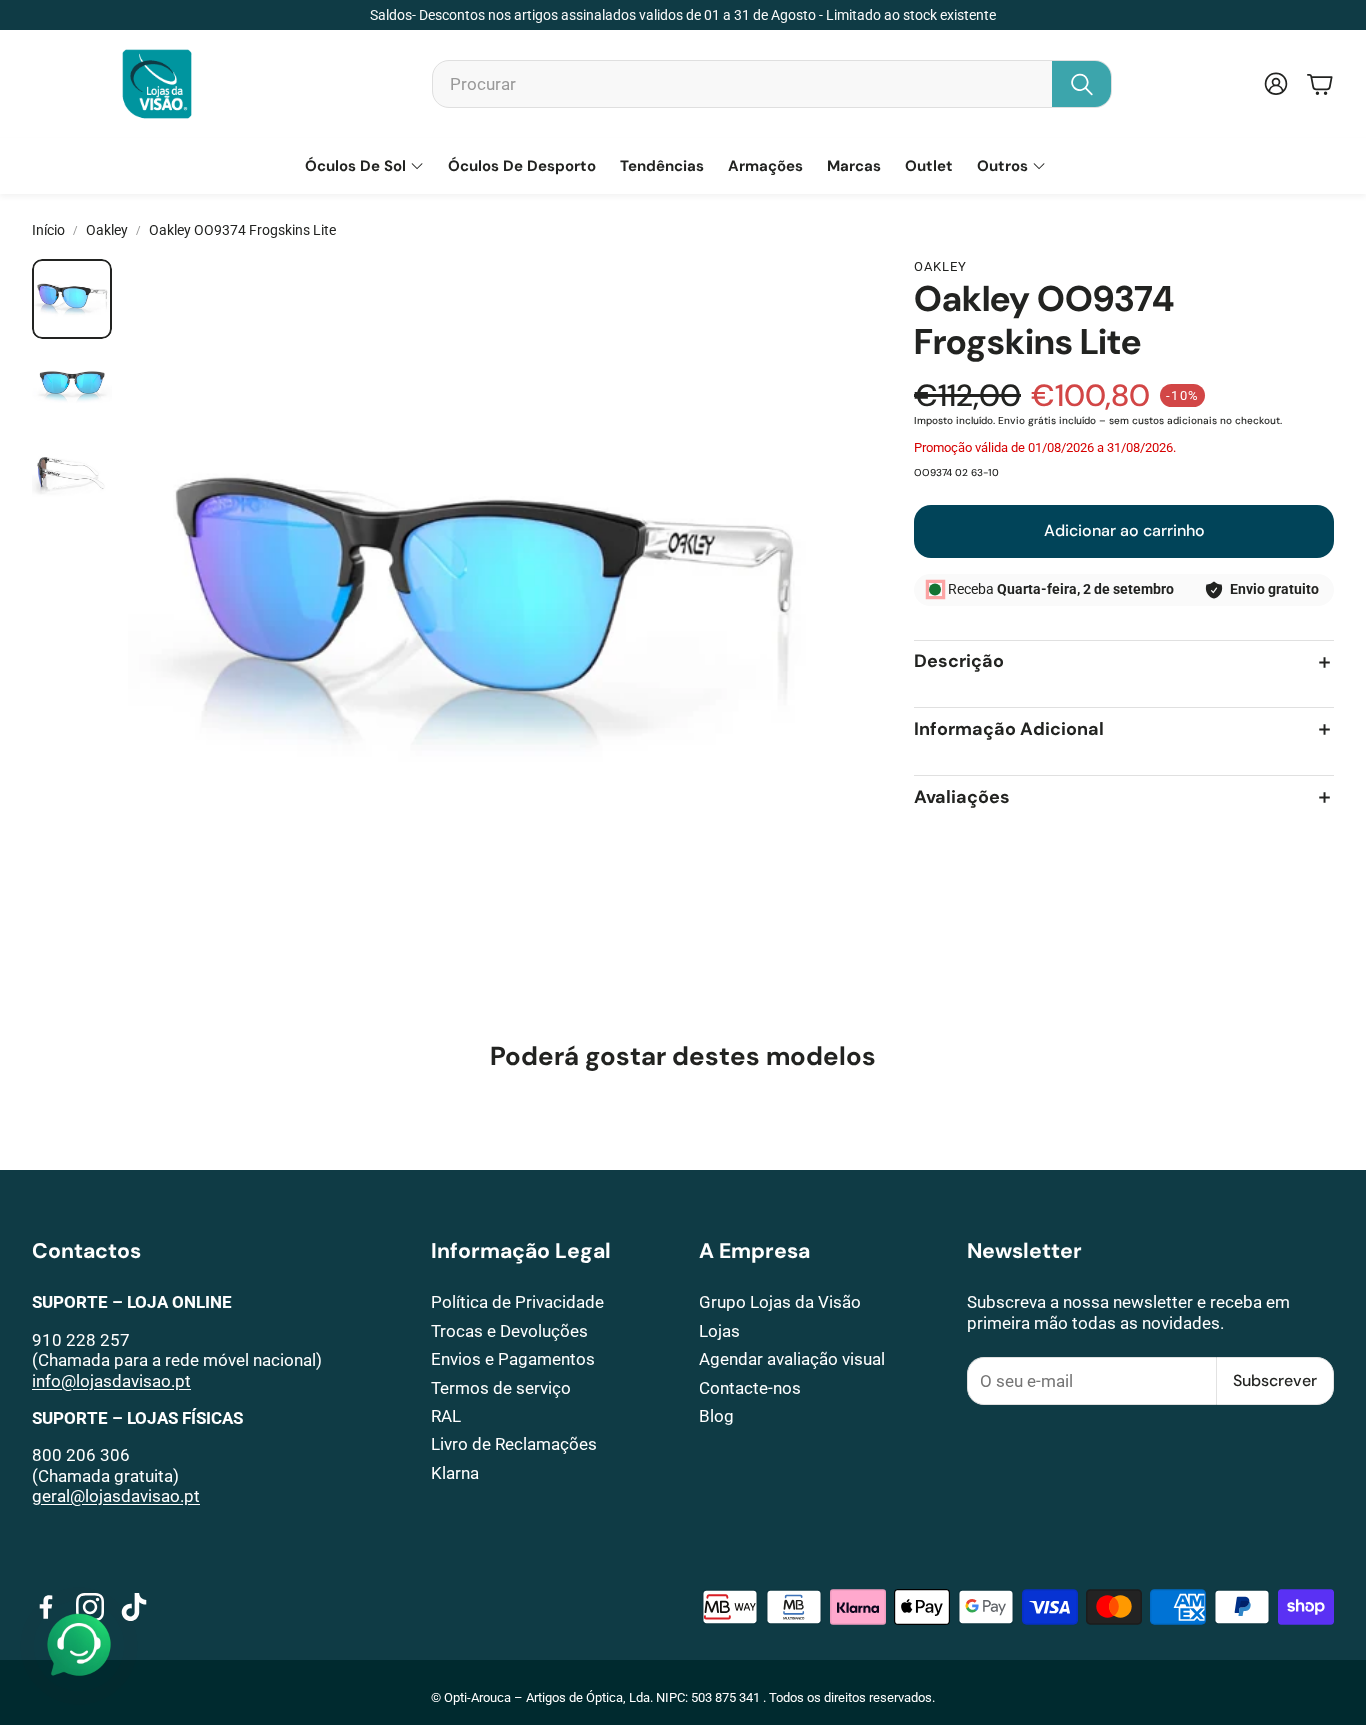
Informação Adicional (1009, 729)
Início (48, 230)
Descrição (959, 662)
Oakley (107, 230)
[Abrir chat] (79, 1646)
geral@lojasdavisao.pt (116, 1496)
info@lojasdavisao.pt (111, 1381)
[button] (772, 84)
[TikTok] (134, 1607)
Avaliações (962, 797)
